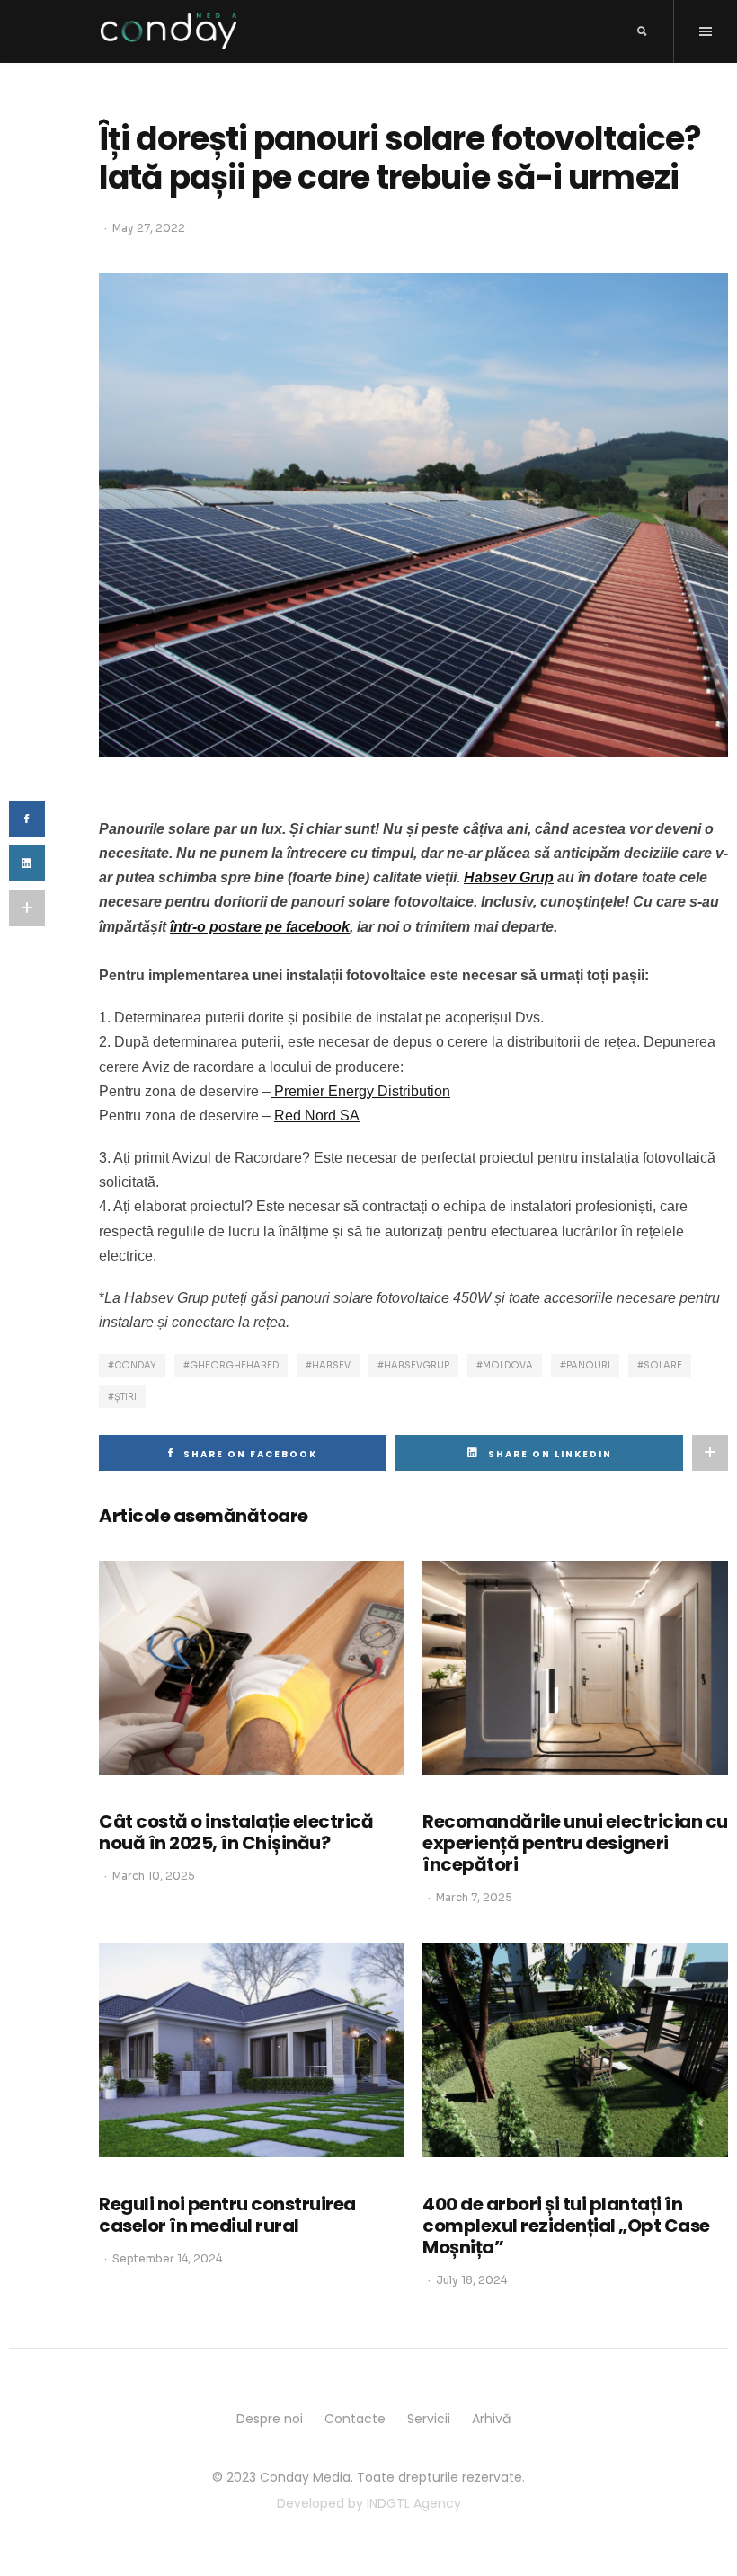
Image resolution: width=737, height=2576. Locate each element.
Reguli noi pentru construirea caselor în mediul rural (227, 2215)
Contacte (355, 2419)
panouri (588, 1365)
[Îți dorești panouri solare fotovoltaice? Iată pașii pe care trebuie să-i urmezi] (413, 513)
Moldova (508, 1365)
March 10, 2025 (154, 1876)
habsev (331, 1365)
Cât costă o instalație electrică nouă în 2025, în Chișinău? (236, 1832)
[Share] (27, 863)
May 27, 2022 (149, 228)
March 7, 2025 (474, 1897)
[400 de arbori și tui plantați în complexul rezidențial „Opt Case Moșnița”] (575, 2050)
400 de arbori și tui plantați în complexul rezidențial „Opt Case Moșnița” (566, 2226)
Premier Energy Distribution (360, 1091)
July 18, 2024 (471, 2280)
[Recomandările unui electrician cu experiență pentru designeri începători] (575, 1668)
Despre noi (270, 2419)
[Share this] (27, 819)
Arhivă (491, 2419)
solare (663, 1365)
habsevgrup (417, 1365)
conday (135, 1365)
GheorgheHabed (234, 1365)
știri (125, 1397)
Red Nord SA (317, 1115)
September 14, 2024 (167, 2258)
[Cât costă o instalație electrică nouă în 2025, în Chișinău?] (252, 1668)
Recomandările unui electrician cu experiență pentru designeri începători (575, 1843)
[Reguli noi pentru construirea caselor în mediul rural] (252, 2050)
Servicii (429, 2419)
